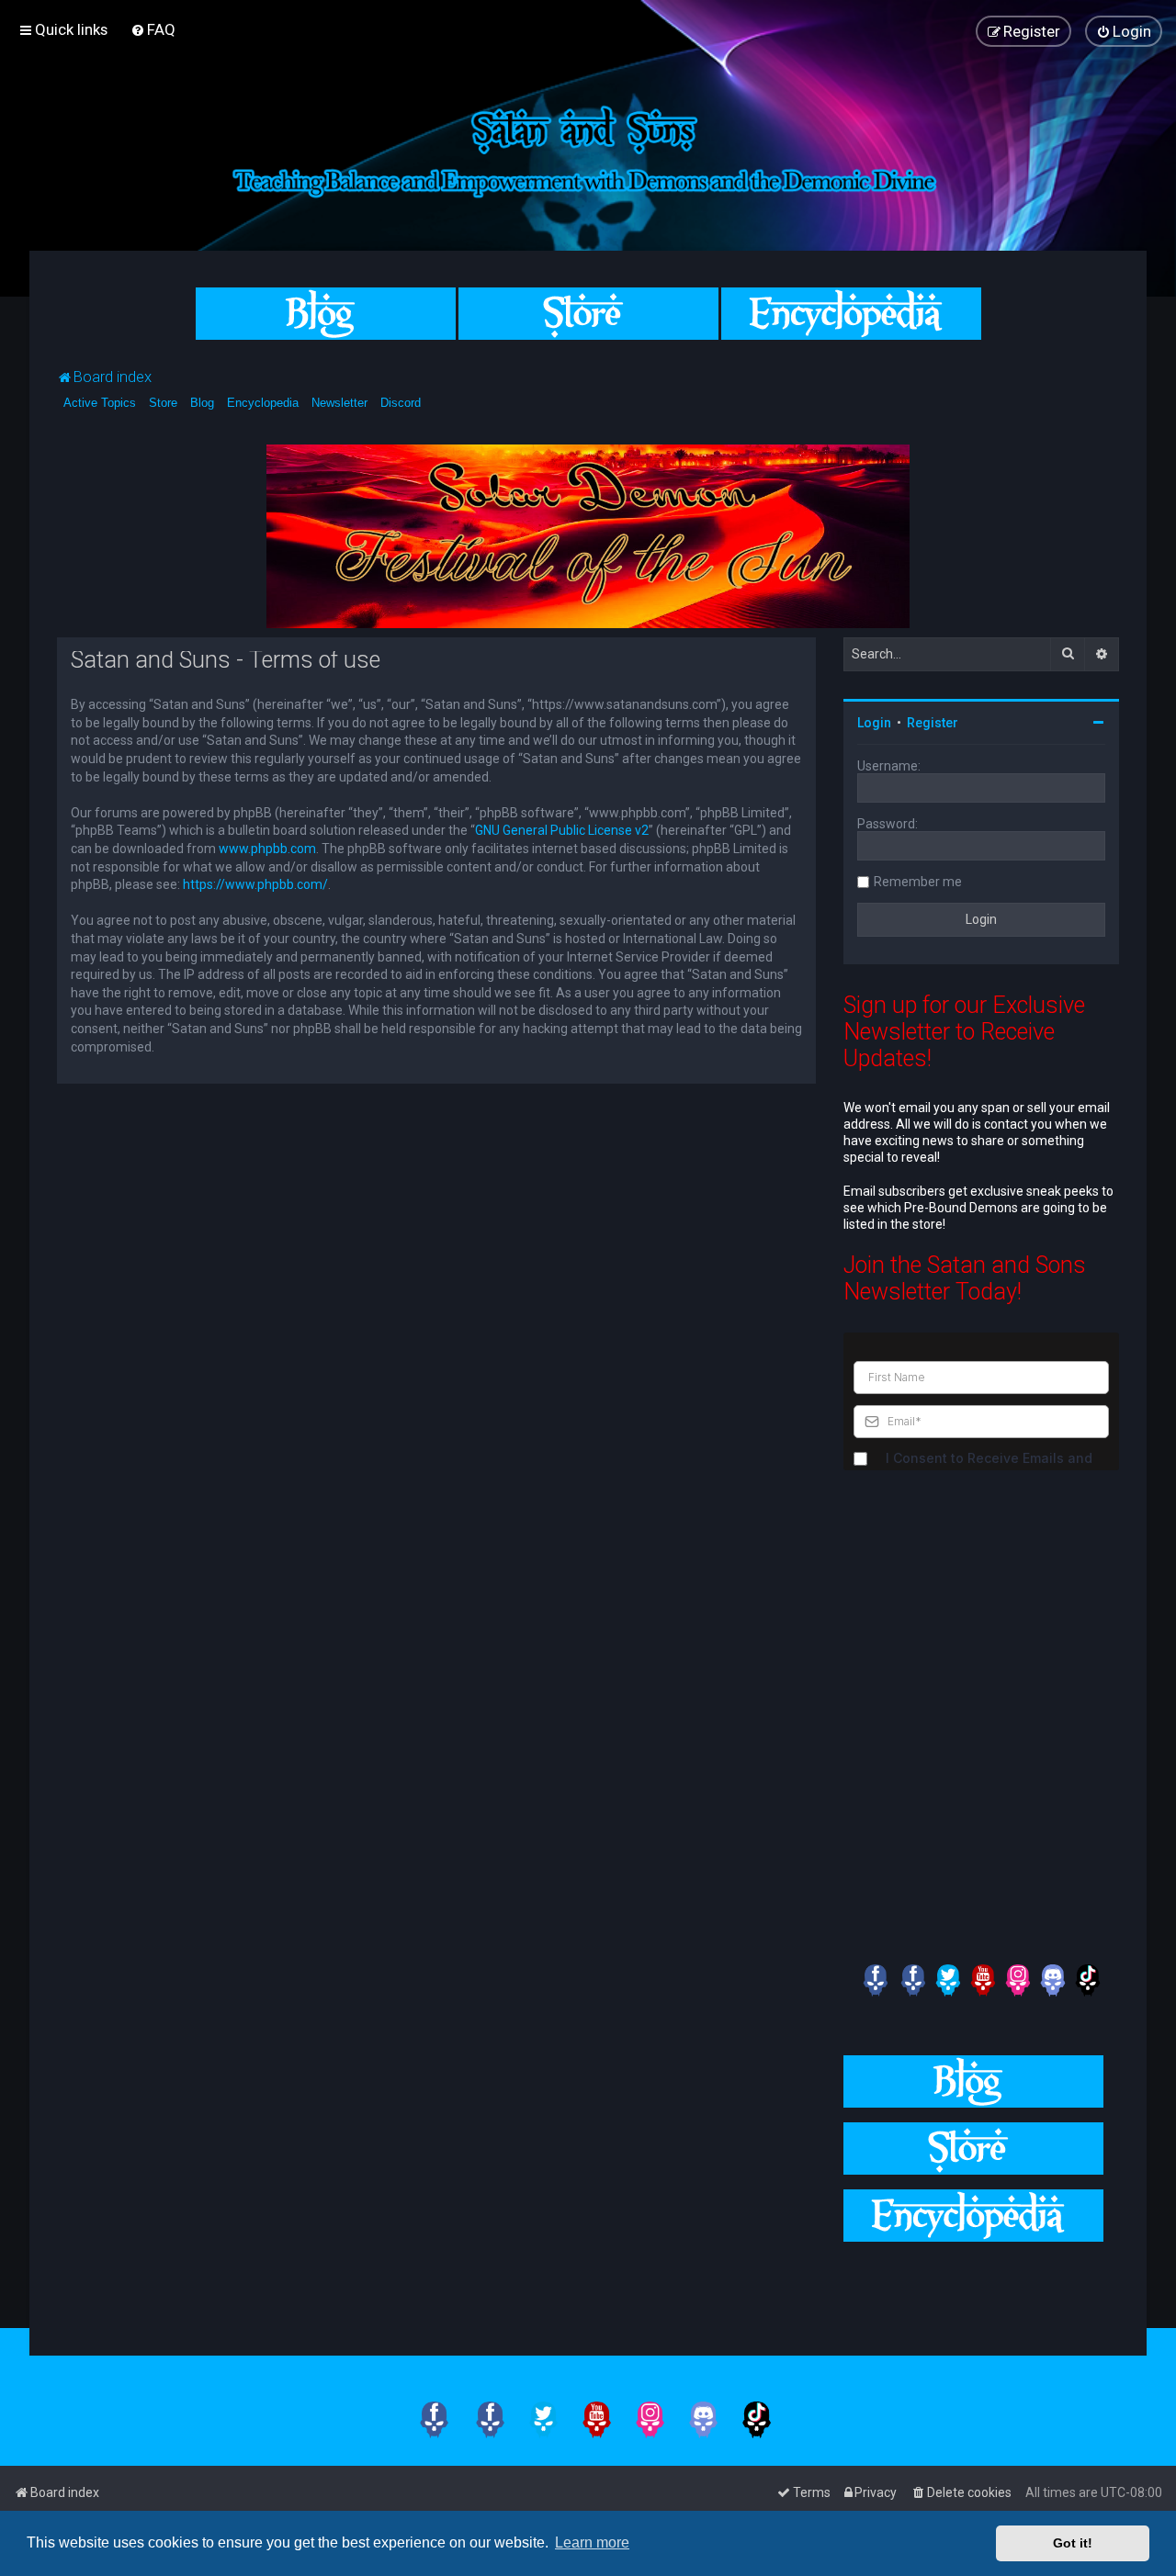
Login (874, 723)
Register (933, 723)
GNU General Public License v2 (562, 830)
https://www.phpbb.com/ (255, 884)
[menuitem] (153, 29)
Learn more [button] (592, 2542)
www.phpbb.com (267, 849)
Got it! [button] (1073, 2543)
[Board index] (588, 148)
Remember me (918, 882)
